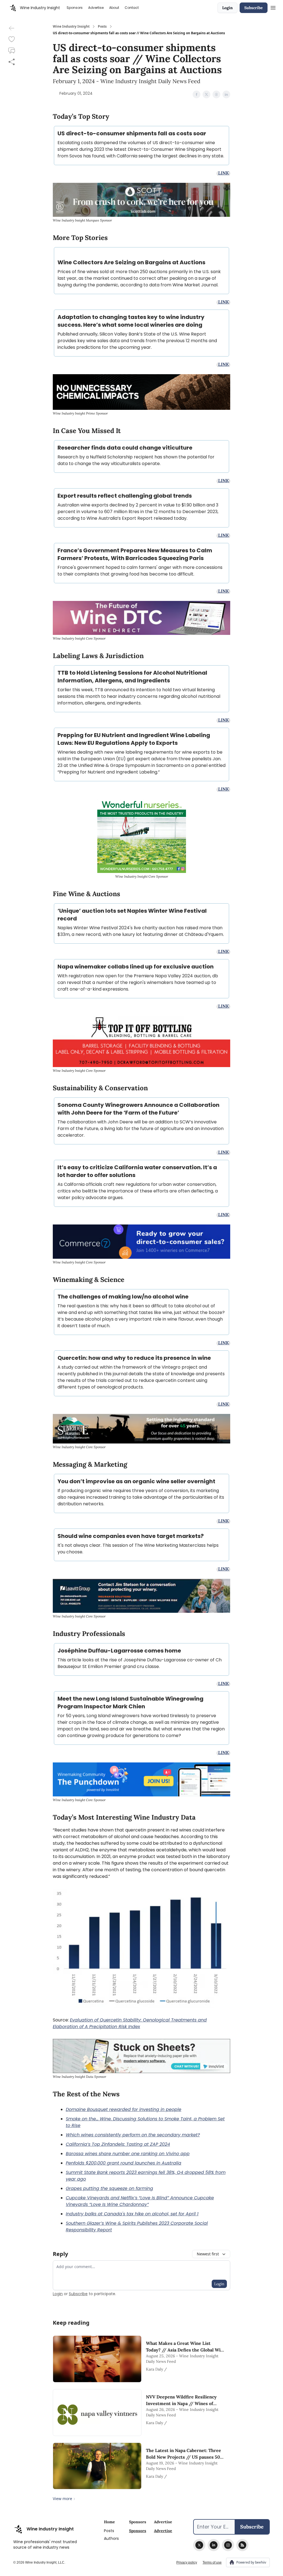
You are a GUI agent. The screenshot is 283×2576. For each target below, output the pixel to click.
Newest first (208, 2254)
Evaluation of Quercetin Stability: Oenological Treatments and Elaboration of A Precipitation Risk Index (130, 2023)
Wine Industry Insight (71, 27)
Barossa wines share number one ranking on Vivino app (128, 2154)
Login (227, 8)
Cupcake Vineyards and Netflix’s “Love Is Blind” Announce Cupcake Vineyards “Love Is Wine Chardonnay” (140, 2201)
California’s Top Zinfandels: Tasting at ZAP (112, 2144)
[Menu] (273, 7)
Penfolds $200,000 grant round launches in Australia (124, 2163)
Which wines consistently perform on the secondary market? (133, 2135)
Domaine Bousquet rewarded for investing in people (124, 2109)
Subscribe (254, 8)
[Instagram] (228, 2545)
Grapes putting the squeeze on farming (109, 2188)
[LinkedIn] (214, 2545)
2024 (165, 2144)
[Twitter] (199, 2545)
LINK (223, 173)
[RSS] (242, 2545)
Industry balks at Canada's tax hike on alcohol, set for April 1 (132, 2214)
